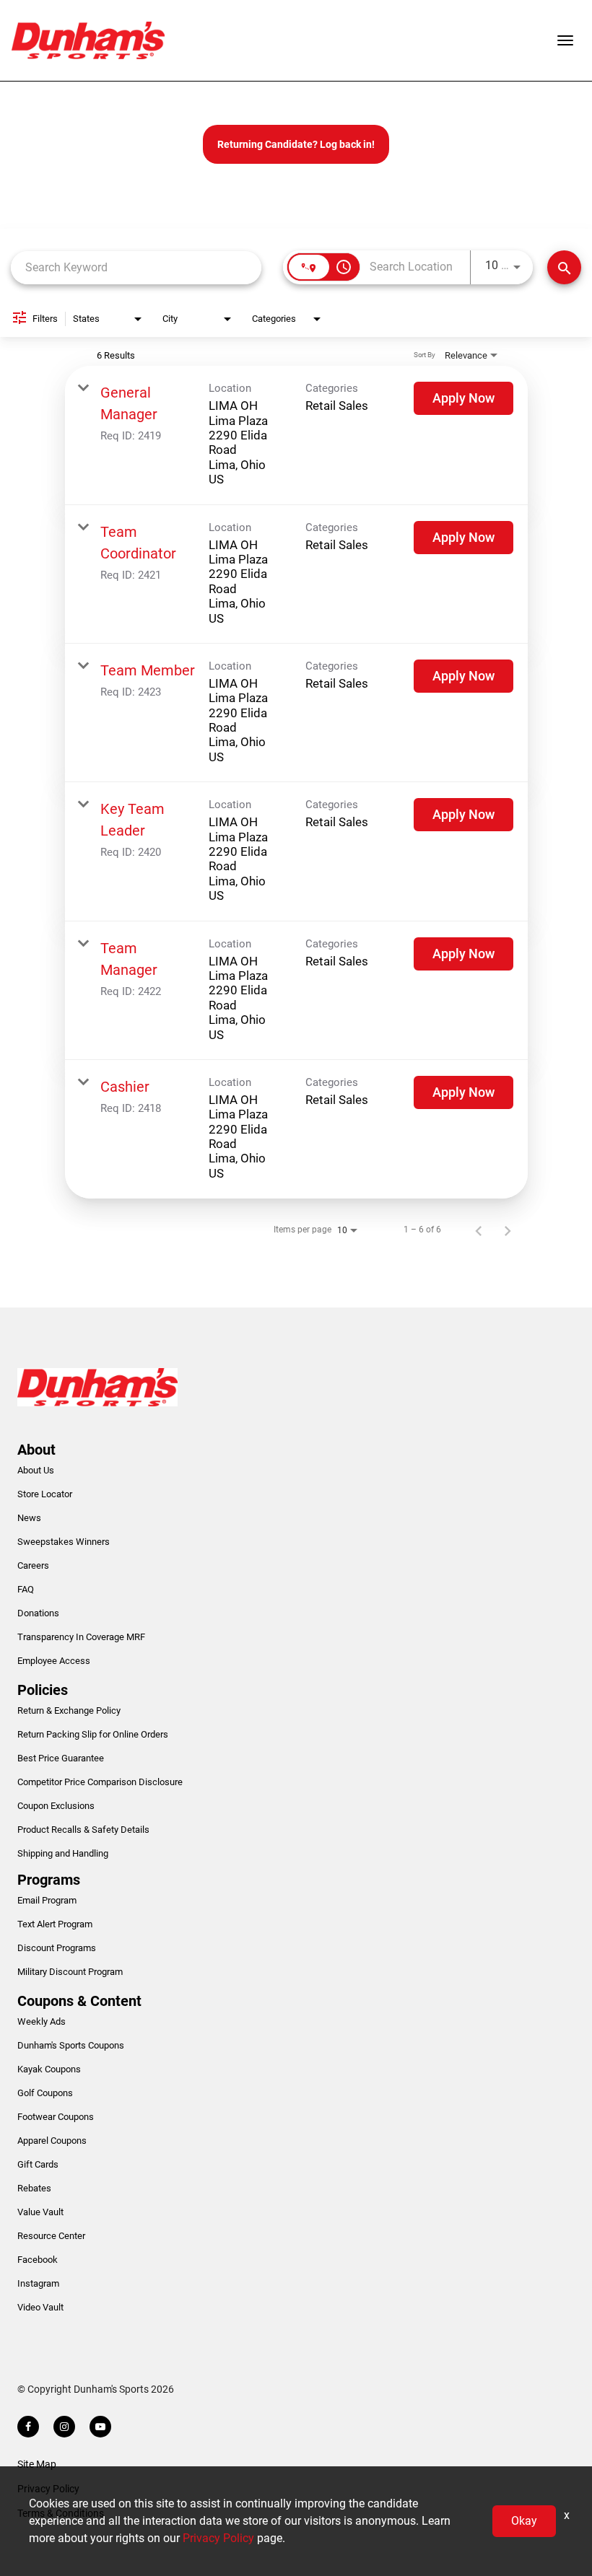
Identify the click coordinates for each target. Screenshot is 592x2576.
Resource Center (51, 2236)
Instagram (38, 2283)
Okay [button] (524, 2521)
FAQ (26, 1589)
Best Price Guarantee (61, 1758)
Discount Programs (57, 1948)
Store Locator (45, 1494)
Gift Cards (38, 2164)
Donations (38, 1613)
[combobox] (136, 267)
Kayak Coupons (49, 2069)
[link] (296, 435)
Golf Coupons (45, 2093)
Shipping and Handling (63, 1853)
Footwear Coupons (56, 2117)
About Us (36, 1470)
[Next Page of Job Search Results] (508, 1230)
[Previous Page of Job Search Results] (479, 1230)
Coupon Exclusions (56, 1806)
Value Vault (40, 2212)
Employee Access (54, 1661)
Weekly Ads (42, 2021)
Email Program (47, 1900)
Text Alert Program (55, 1924)
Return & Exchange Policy (69, 1710)
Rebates (34, 2188)
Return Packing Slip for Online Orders (93, 1734)
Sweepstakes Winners (64, 1542)
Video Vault (40, 2307)
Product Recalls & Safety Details (83, 1830)
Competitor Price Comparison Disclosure (100, 1782)
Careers (33, 1565)
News (29, 1518)
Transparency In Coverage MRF (81, 1637)
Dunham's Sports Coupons (71, 2045)
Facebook (38, 2260)
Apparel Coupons (52, 2141)
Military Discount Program (70, 1972)
